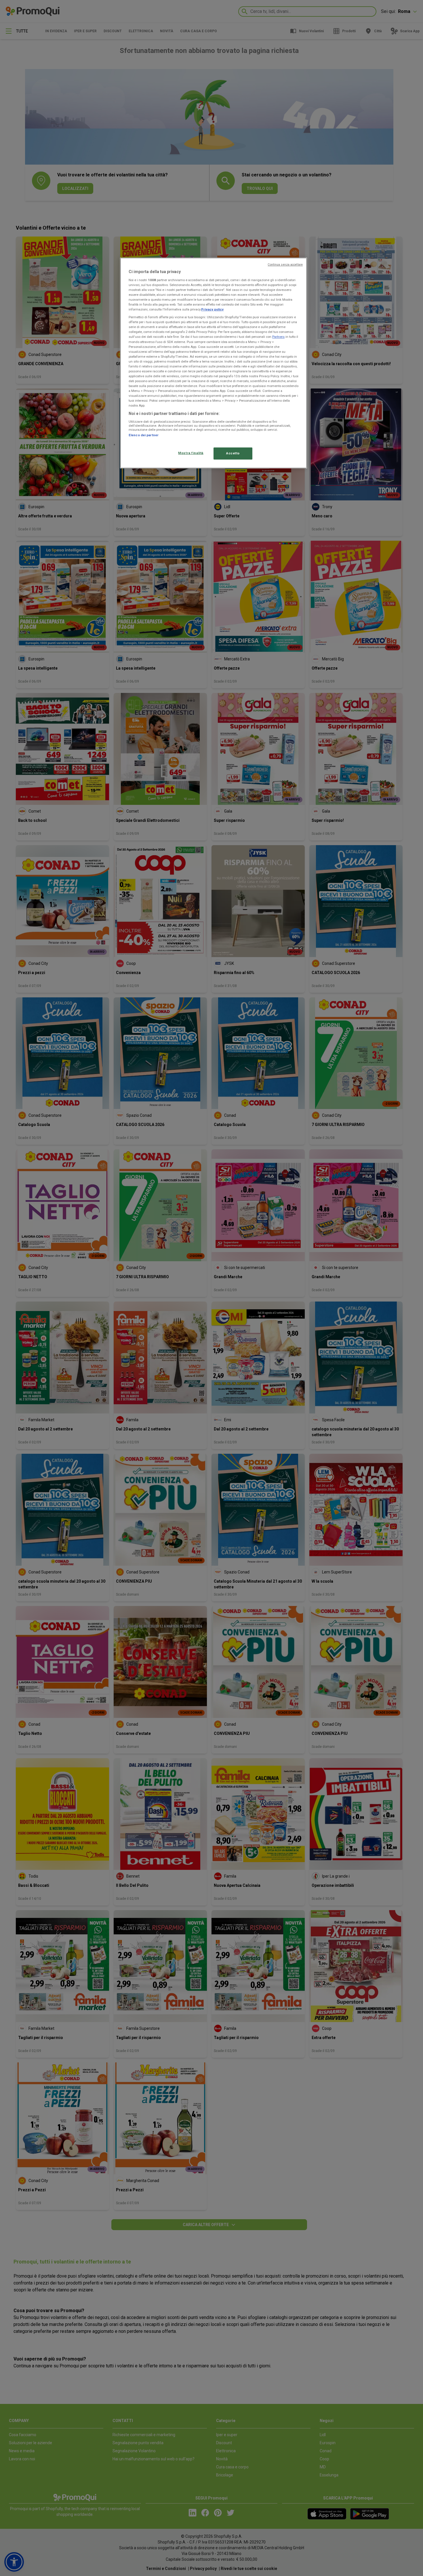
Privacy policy (212, 309)
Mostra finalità (191, 453)
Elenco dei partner (144, 435)
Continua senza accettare (285, 265)
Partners (278, 337)
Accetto (233, 453)
